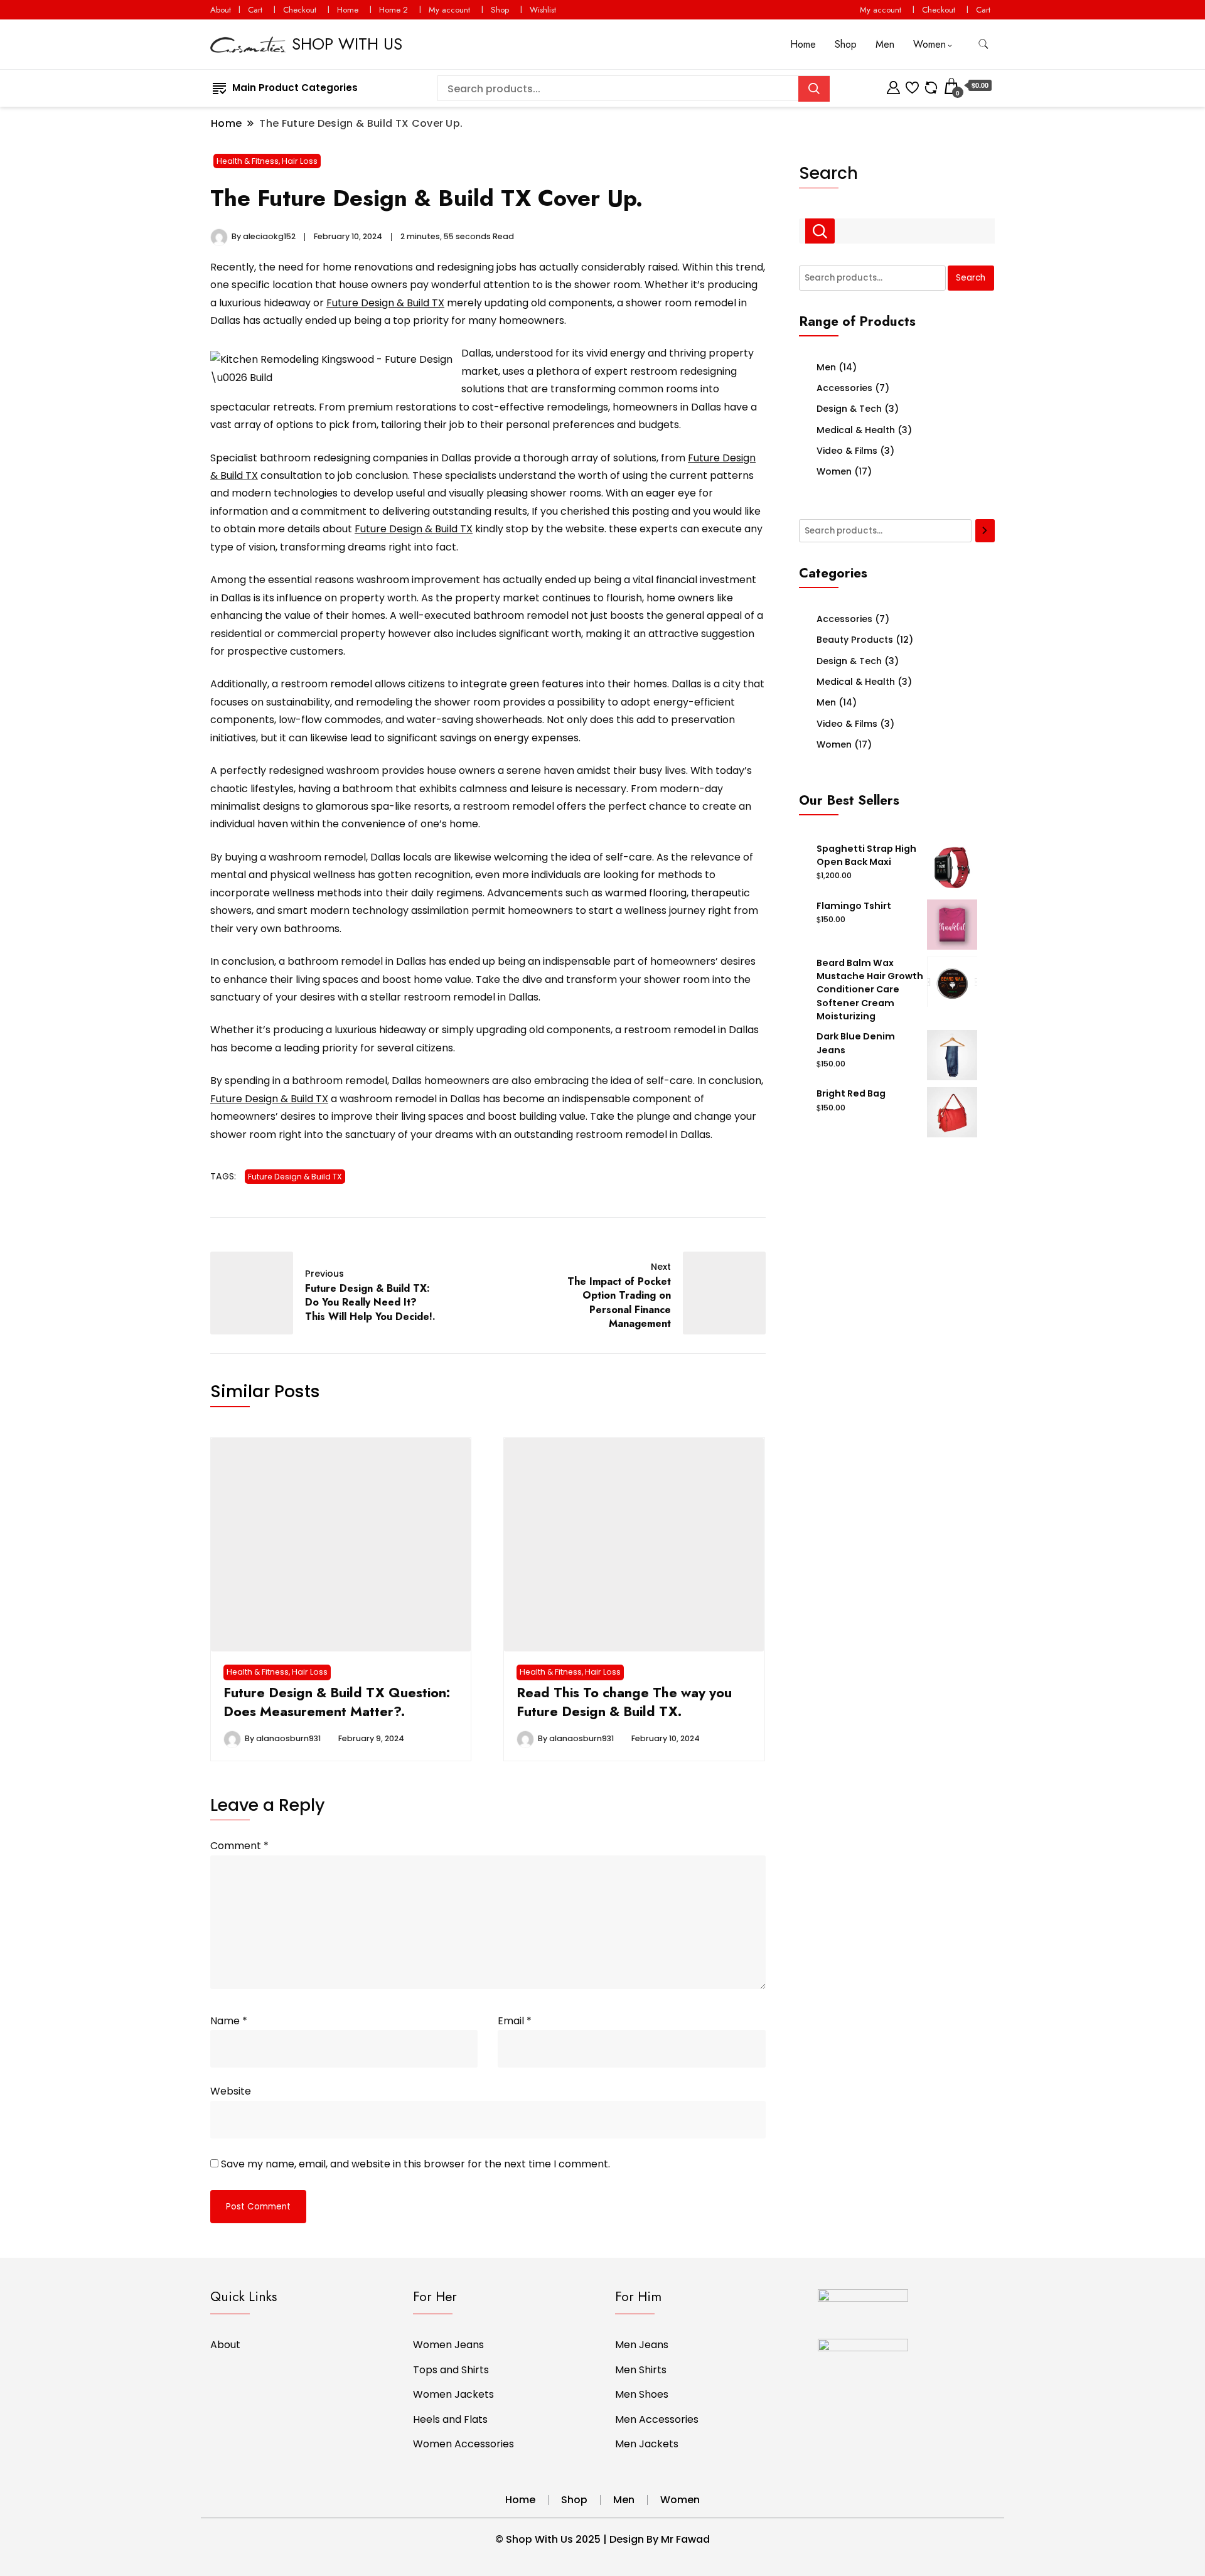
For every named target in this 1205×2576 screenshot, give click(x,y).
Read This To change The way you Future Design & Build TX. (624, 1702)
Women (929, 44)
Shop (500, 10)
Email (515, 2021)
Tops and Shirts (451, 2370)
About (221, 10)
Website (231, 2091)
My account (449, 10)
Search (828, 173)
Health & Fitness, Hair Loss (267, 161)
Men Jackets (647, 2444)
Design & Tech (849, 409)
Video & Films (847, 451)
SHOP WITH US (347, 44)
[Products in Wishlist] (912, 86)
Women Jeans (448, 2345)
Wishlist (543, 10)
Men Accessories (657, 2419)
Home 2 (394, 10)
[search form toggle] (983, 44)
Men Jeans (642, 2345)
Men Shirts (641, 2370)
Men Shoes (642, 2394)
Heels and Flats (450, 2419)
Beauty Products (855, 640)
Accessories (844, 388)
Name (229, 2021)
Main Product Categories (295, 88)
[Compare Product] (931, 86)
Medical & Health (856, 430)
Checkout (300, 10)
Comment (239, 1846)
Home (348, 10)
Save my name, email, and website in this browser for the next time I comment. (415, 2164)
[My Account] (893, 86)
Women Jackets (453, 2394)
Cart (255, 10)
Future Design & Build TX (385, 303)
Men (885, 44)
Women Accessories (463, 2444)
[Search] (985, 531)
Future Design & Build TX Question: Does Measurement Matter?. (337, 1702)
